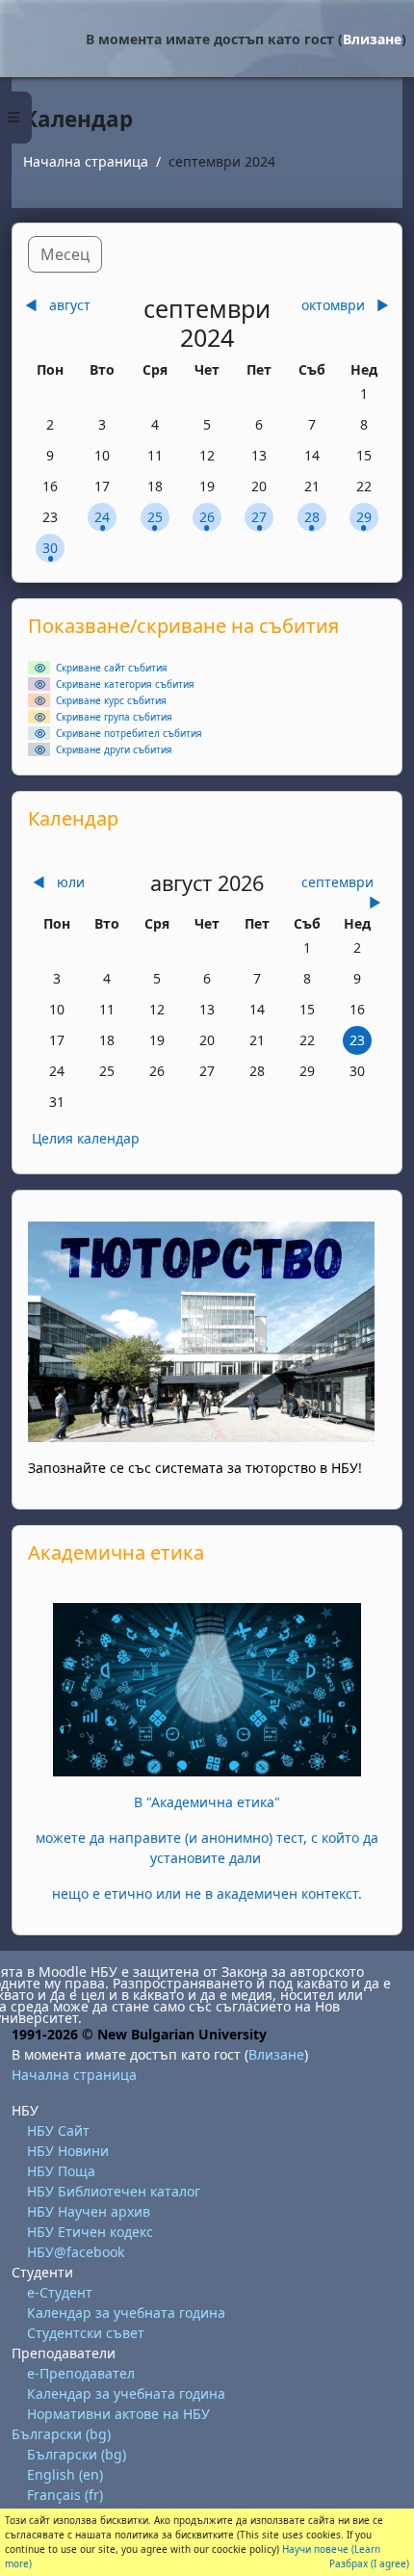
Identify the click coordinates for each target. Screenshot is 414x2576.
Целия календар (86, 1138)
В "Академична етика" (207, 1802)
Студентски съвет (86, 2333)
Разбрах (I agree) (369, 2563)
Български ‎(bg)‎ (61, 2434)
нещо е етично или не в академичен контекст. (207, 1893)
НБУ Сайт (58, 2130)
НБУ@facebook (76, 2252)
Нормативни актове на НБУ (118, 2414)
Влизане (372, 39)
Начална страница (86, 161)
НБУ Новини (68, 2151)
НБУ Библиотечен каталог (114, 2191)
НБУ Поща (61, 2171)
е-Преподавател (81, 2373)
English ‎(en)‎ (65, 2474)
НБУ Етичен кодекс (90, 2232)
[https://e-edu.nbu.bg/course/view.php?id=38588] (207, 1687)
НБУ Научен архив (89, 2211)
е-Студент (60, 2292)
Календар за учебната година (126, 2313)
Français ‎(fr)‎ (65, 2495)
